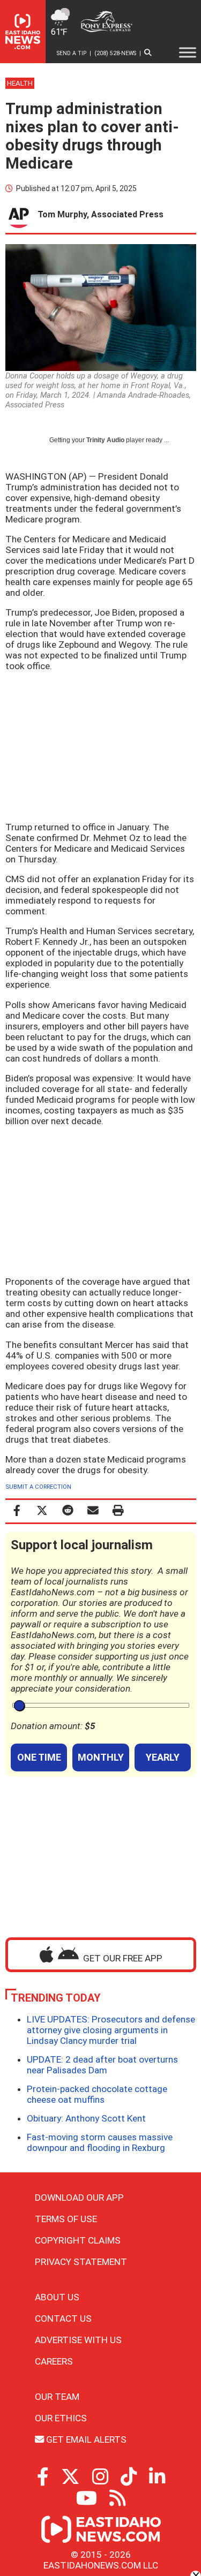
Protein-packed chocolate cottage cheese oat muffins (97, 2094)
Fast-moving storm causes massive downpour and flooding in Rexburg (100, 2142)
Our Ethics (61, 2418)
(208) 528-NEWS (115, 53)
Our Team (57, 2397)
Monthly (101, 1757)
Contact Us (63, 2319)
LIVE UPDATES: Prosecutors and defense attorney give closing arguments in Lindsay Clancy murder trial (111, 2030)
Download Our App (79, 2198)
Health (20, 83)
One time (39, 1757)
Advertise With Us (78, 2340)
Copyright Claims (78, 2240)
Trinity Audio (105, 440)
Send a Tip (72, 53)
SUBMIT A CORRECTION (38, 1487)
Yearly (163, 1757)
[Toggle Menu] (188, 52)
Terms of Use (66, 2219)
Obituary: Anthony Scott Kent (86, 2118)
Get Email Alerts (85, 2439)
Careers (54, 2361)
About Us (57, 2297)
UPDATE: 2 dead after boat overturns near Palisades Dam (102, 2065)
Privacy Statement (81, 2262)
